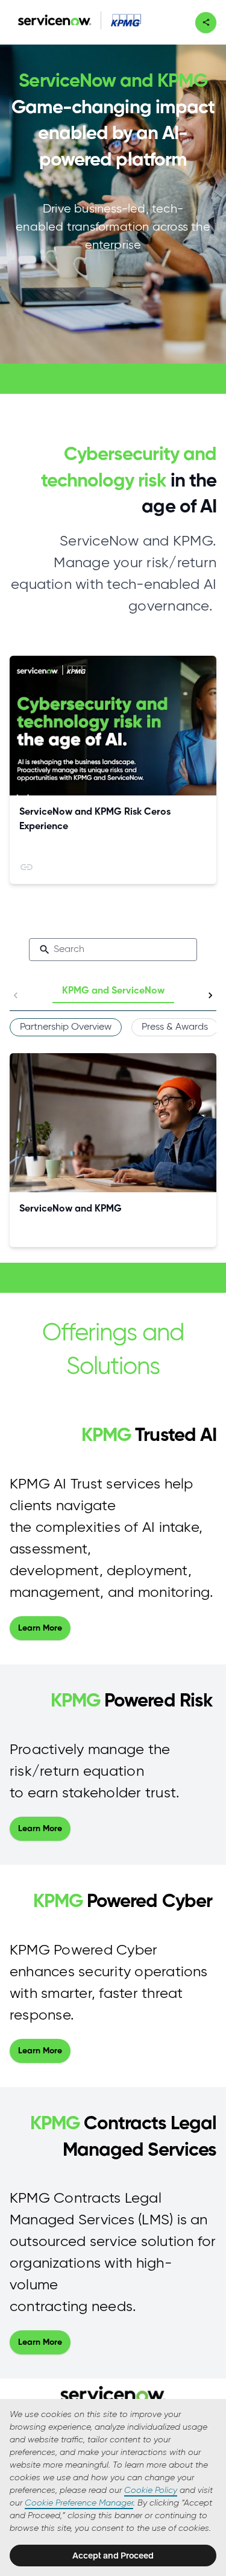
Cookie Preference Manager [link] (79, 2503)
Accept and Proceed (113, 2556)
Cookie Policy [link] (151, 2490)
